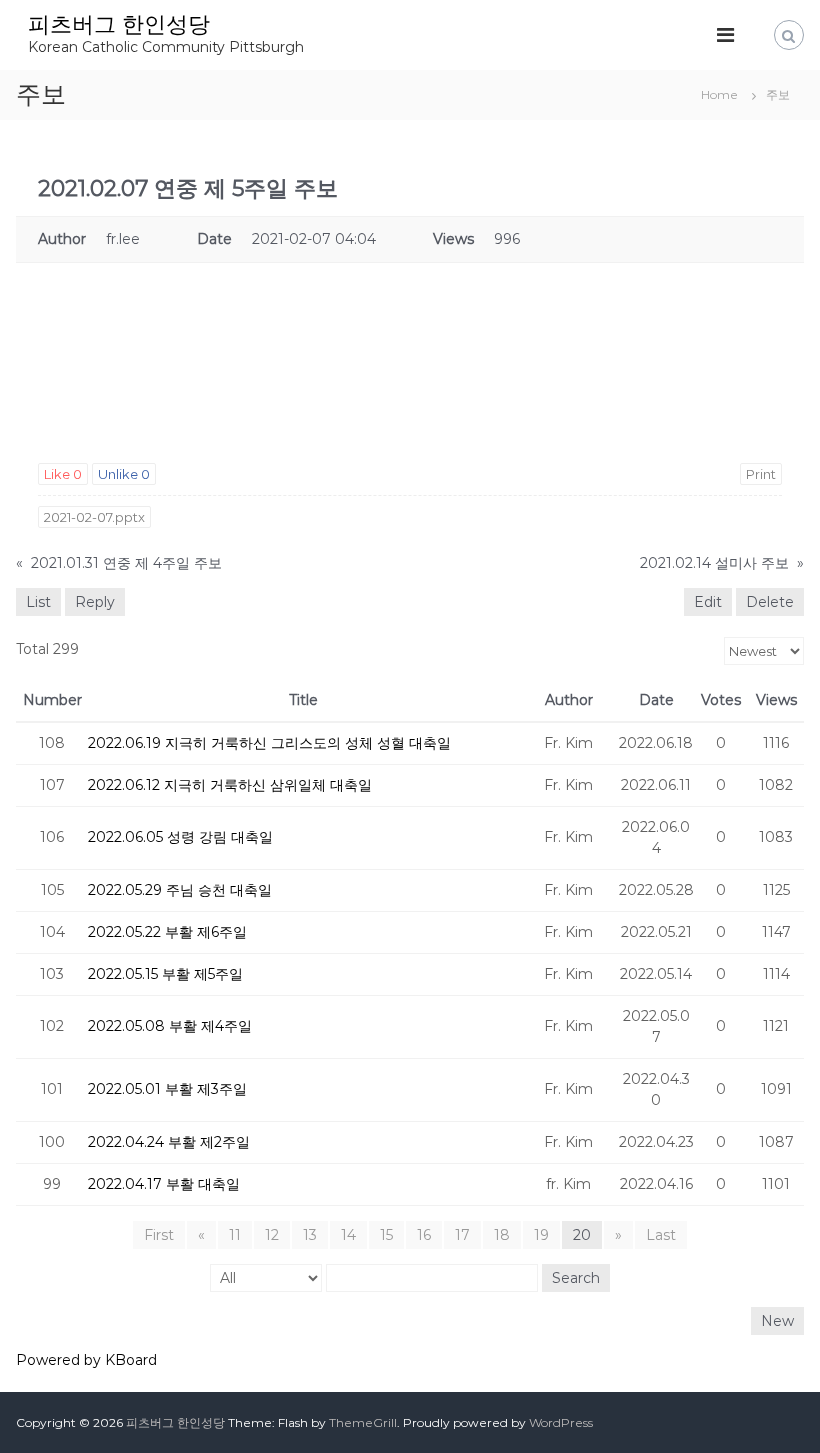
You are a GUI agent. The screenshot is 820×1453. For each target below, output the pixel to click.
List (38, 602)
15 (386, 1235)
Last (661, 1235)
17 (462, 1235)
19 (541, 1235)
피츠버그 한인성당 (119, 24)
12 (272, 1235)
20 (582, 1235)
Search (576, 1278)
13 (310, 1235)
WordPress (561, 1422)
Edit (708, 602)
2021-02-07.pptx (94, 517)
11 (235, 1235)
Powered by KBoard (86, 1360)
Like (63, 474)
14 (348, 1235)
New (777, 1321)
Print (761, 474)
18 (502, 1235)
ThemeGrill (363, 1422)
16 (424, 1235)
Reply (95, 602)
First (159, 1235)
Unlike (124, 474)
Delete (770, 602)
